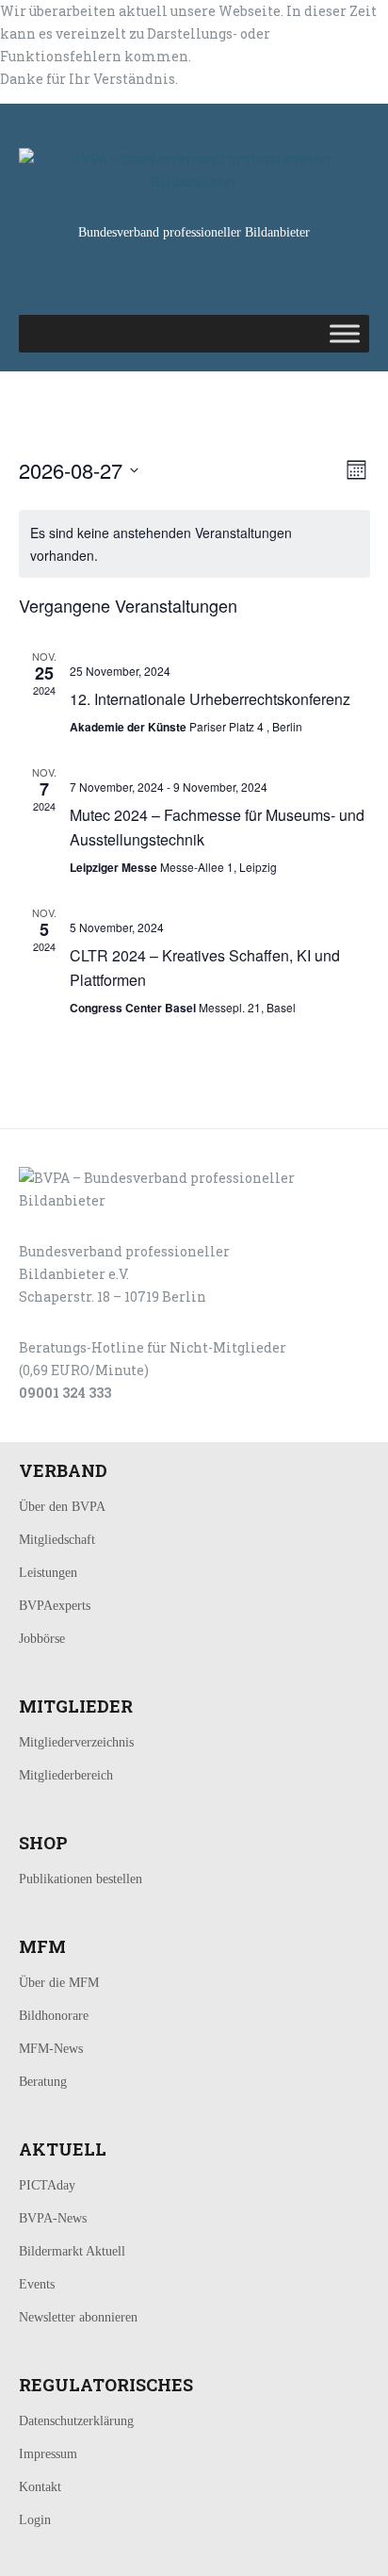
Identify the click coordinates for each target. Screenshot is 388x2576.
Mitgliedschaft (57, 1540)
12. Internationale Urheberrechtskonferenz (210, 699)
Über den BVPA (62, 1507)
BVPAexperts (55, 1606)
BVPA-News (53, 2218)
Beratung (43, 2082)
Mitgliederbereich (66, 1775)
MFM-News (51, 2049)
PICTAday (47, 2185)
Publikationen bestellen (81, 1879)
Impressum (48, 2454)
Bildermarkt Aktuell (72, 2251)
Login (35, 2520)
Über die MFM (59, 1983)
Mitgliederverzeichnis (76, 1742)
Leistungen (48, 1573)
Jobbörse (42, 1639)
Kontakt (40, 2487)
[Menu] (345, 333)
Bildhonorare (54, 2016)
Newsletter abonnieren (78, 2317)
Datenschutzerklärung (76, 2421)
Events (37, 2284)
